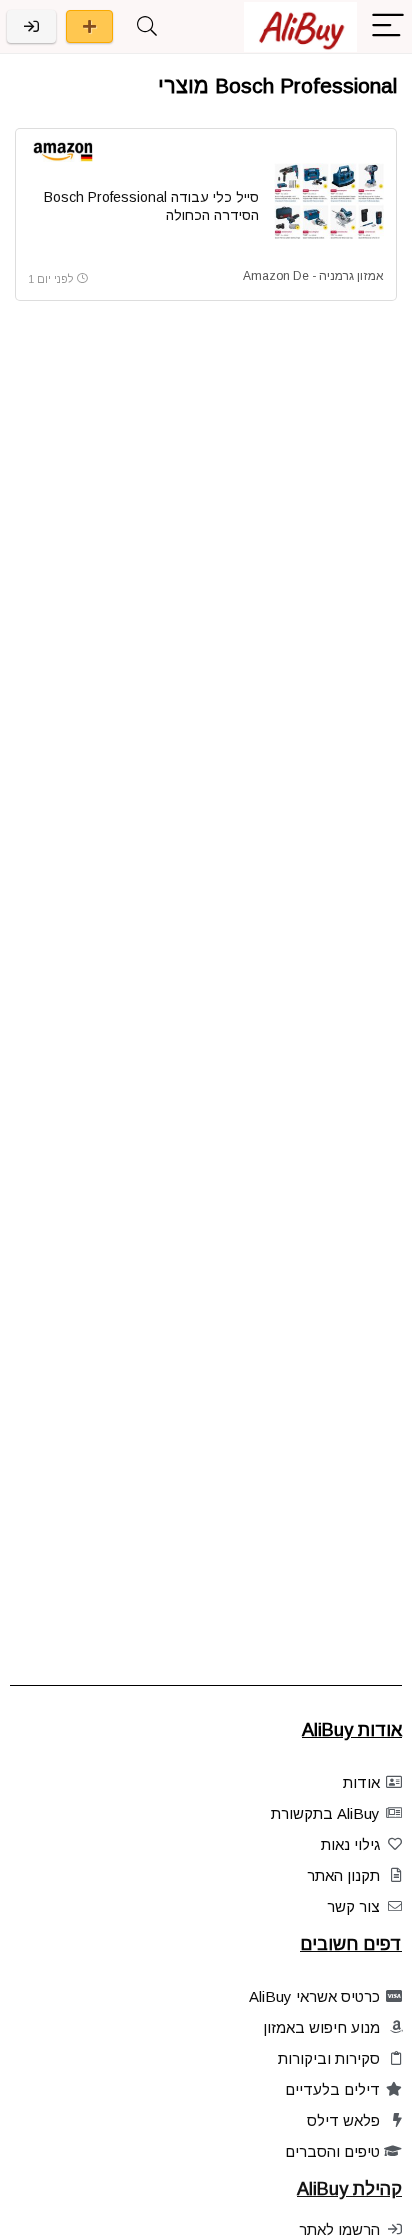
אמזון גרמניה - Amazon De (313, 276)
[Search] (147, 26)
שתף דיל (89, 26)
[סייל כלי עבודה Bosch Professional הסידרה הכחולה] (329, 201)
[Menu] (388, 26)
